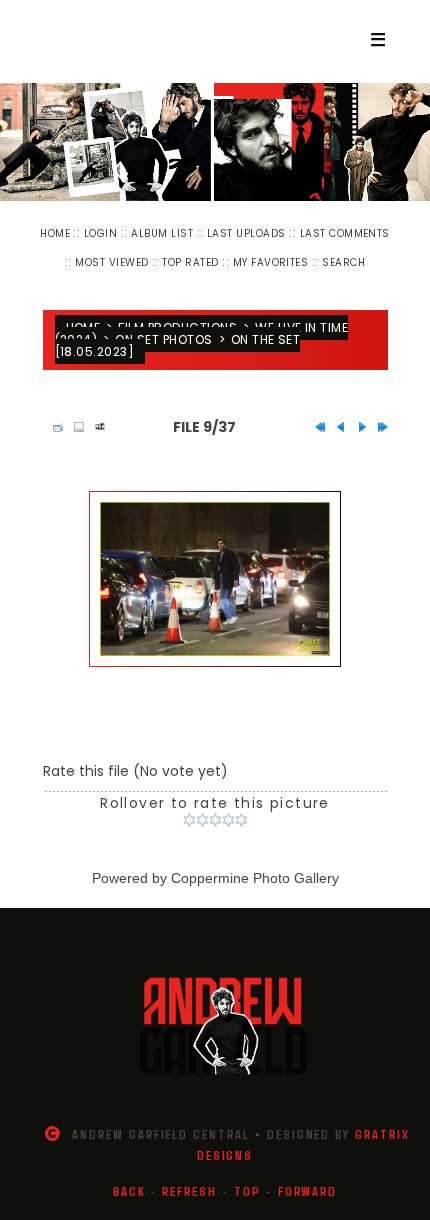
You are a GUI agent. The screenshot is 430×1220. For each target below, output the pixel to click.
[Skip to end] (378, 427)
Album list (162, 233)
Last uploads (246, 233)
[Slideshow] (95, 427)
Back (129, 1191)
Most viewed (111, 262)
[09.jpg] (215, 579)
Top (247, 1191)
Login (100, 233)
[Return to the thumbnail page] (53, 427)
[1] (189, 820)
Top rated (190, 262)
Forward (308, 1191)
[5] (241, 820)
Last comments (345, 233)
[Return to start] (315, 427)
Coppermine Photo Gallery (255, 878)
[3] (215, 820)
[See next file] (357, 427)
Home (55, 233)
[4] (228, 820)
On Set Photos (163, 339)
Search (343, 262)
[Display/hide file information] (74, 427)
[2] (202, 820)
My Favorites (271, 262)
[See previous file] (336, 427)
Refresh (189, 1191)
